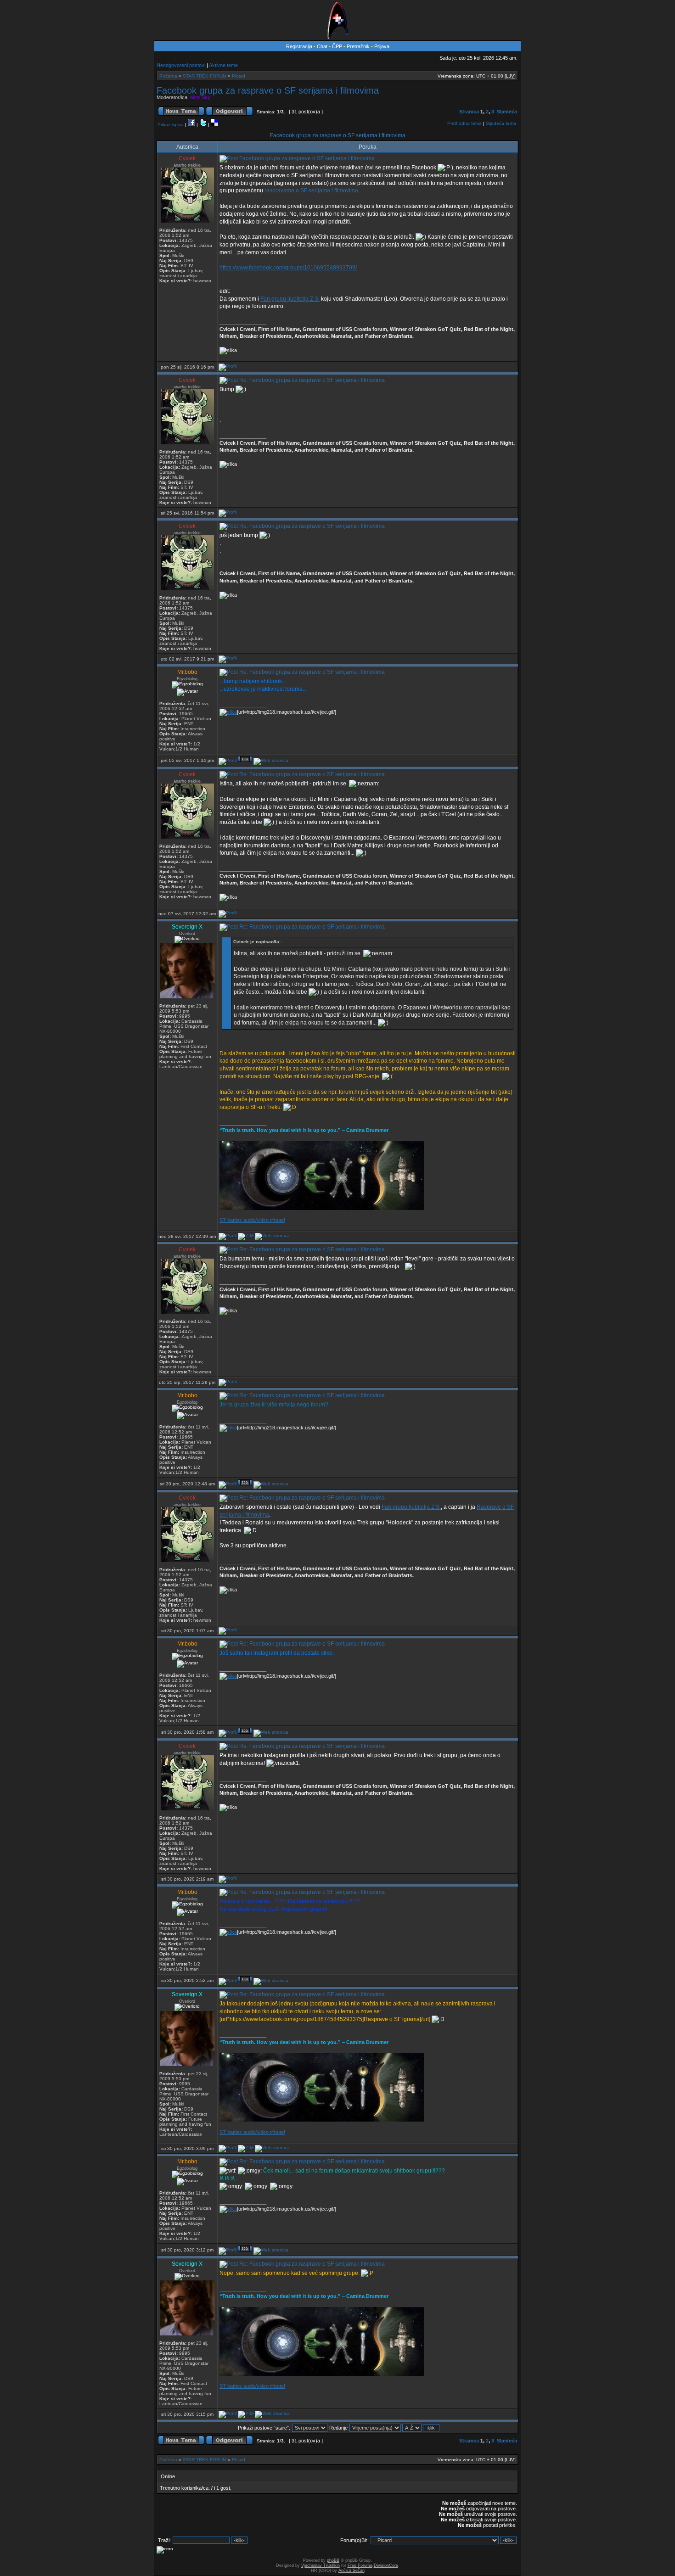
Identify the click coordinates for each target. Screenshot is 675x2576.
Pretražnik (358, 46)
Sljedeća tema (501, 123)
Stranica (469, 112)
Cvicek (187, 158)
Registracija (299, 46)
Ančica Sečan (352, 2570)
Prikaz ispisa (171, 125)
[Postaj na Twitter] (203, 125)
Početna (168, 76)
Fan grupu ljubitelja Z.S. (290, 299)
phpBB (333, 2560)
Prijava (382, 46)
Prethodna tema (464, 123)
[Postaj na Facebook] (191, 125)
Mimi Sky (200, 97)
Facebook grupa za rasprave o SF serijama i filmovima (268, 90)
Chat (323, 46)
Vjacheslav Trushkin (321, 2565)
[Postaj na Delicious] (214, 125)
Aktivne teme (223, 65)
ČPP (337, 46)
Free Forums (360, 2565)
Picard (239, 76)
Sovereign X (187, 927)
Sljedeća (507, 112)
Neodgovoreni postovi (181, 65)
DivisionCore (386, 2565)
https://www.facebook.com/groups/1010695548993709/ (288, 268)
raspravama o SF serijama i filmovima (311, 190)
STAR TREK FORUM (205, 76)
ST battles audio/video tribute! (252, 1220)
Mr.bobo (187, 672)
